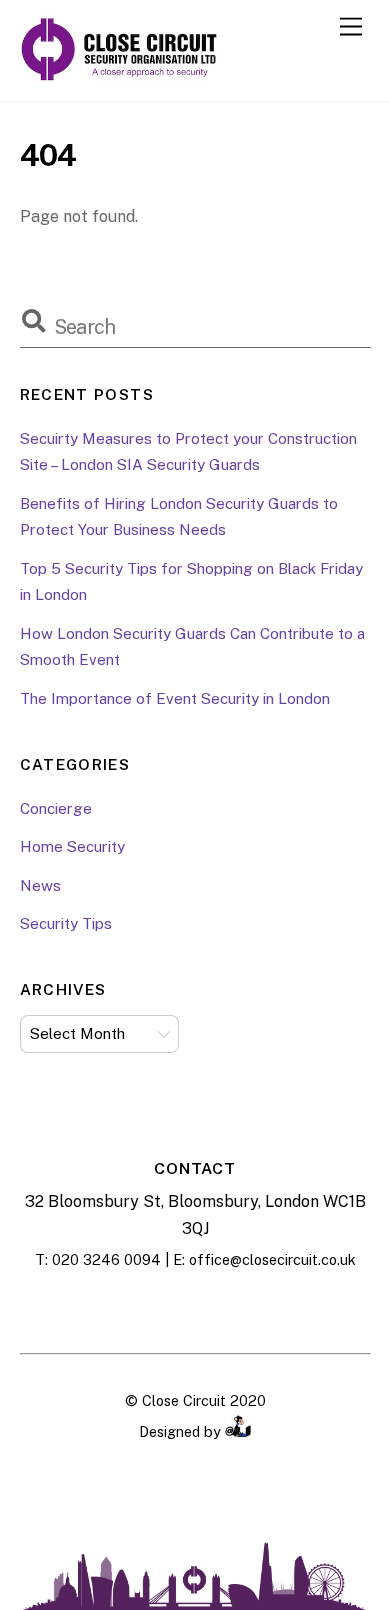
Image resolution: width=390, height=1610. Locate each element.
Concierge (56, 808)
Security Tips (66, 923)
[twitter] (244, 1307)
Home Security (72, 846)
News (40, 885)
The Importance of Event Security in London (175, 698)
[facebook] (145, 1307)
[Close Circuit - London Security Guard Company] (120, 76)
